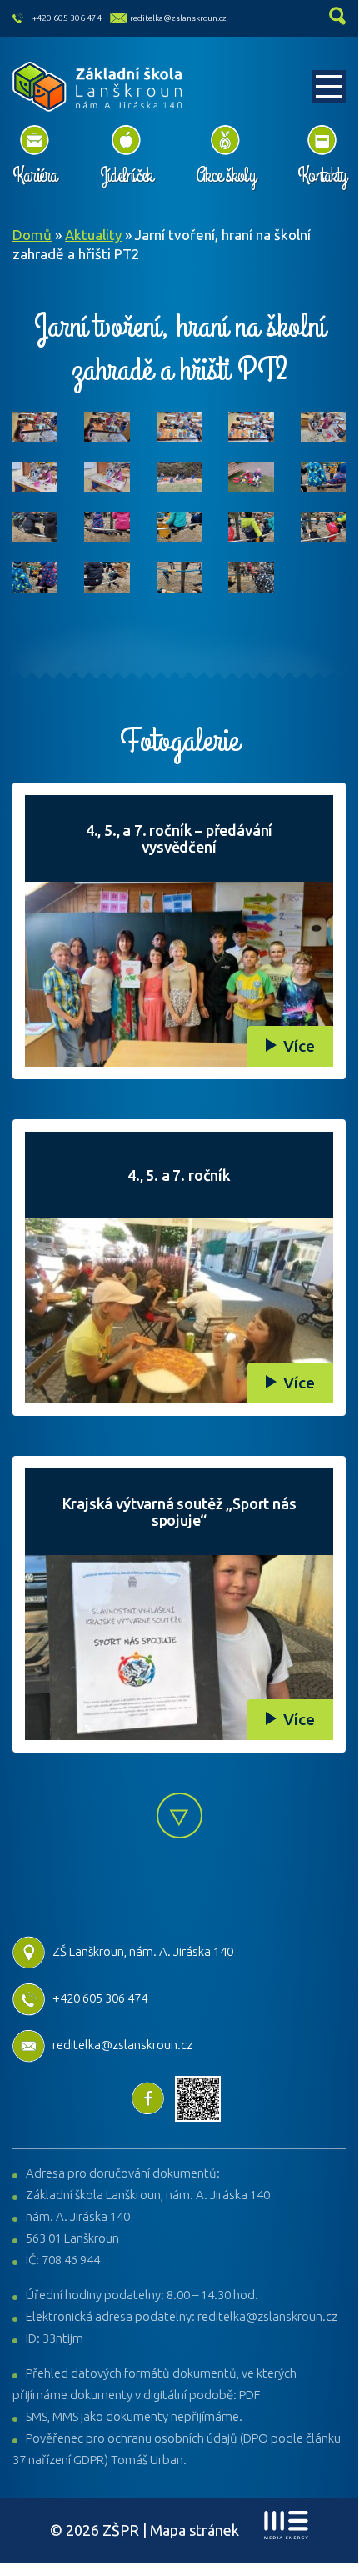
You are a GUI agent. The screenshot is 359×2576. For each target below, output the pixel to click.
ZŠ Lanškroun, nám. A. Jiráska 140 (143, 1951)
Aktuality (93, 235)
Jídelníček (126, 175)
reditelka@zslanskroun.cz (178, 18)
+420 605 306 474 (67, 18)
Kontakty (322, 175)
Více (299, 1046)
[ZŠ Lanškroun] (98, 87)
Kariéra (35, 175)
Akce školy (225, 175)
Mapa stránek (194, 2530)
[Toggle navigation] (329, 87)
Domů (32, 235)
